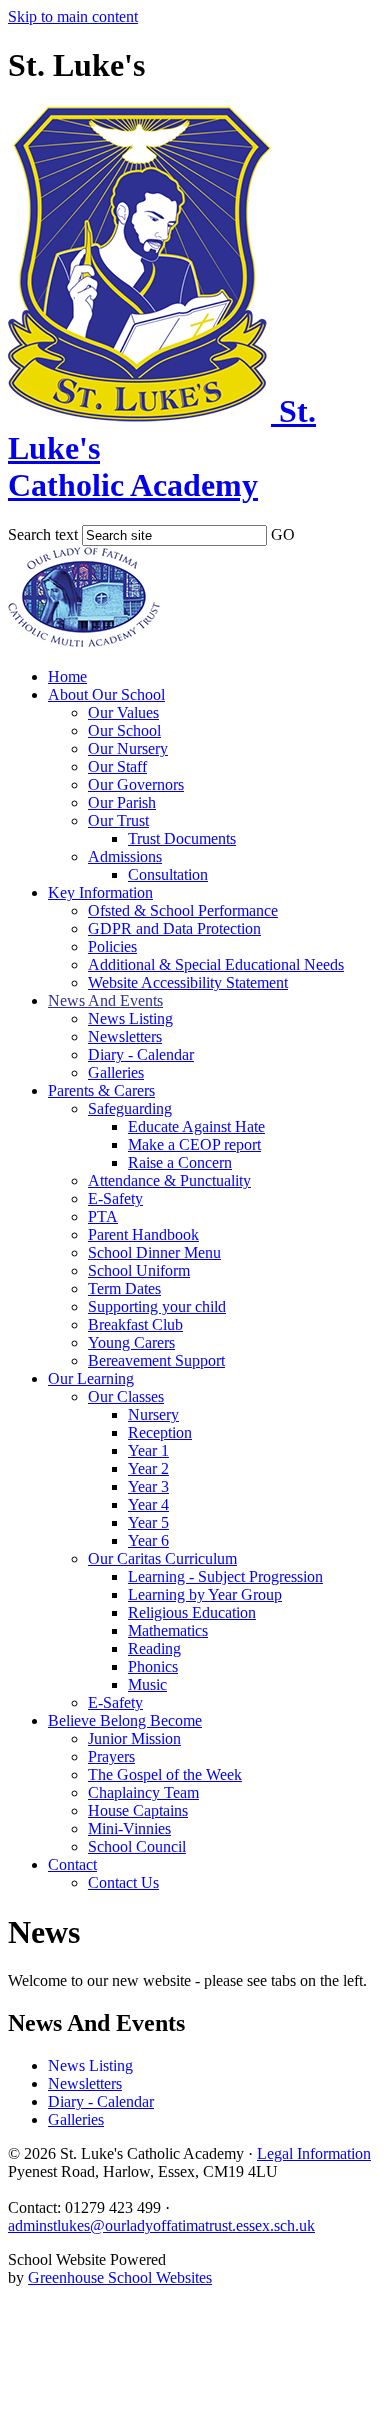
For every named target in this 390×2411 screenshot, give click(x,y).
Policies (112, 946)
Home (67, 676)
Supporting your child (157, 1306)
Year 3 (148, 1486)
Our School (124, 730)
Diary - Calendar (141, 1054)
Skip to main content (73, 16)
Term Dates (124, 1288)
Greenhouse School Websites (120, 2277)
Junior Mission (134, 1738)
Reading (154, 1648)
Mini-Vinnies (129, 1828)
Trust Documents (182, 838)
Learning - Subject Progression (225, 1576)
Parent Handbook (143, 1234)
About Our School (106, 694)
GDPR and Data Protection (174, 928)
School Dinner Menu (154, 1252)
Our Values (123, 712)
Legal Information (314, 2153)
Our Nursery (128, 748)
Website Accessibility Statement (188, 982)
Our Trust (118, 820)
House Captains (138, 1810)
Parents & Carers (101, 1090)
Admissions (125, 856)
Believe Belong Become (125, 1720)
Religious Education (192, 1612)
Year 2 (148, 1468)
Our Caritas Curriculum (162, 1558)
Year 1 (148, 1450)
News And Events (105, 1000)
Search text (43, 534)
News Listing (130, 1018)
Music (147, 1684)
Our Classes (126, 1396)
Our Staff (117, 766)
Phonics (153, 1666)
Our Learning (91, 1378)
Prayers (111, 1756)
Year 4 (148, 1504)
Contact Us (123, 1882)
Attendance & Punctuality (169, 1180)
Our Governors (136, 784)
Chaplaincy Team (143, 1792)
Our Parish (122, 802)
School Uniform (139, 1270)
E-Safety (115, 1198)
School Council (137, 1846)
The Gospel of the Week (165, 1774)
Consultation (168, 874)
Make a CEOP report (194, 1144)
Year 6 (148, 1540)
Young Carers (131, 1342)
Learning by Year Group (205, 1594)
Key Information (100, 892)
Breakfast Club (135, 1324)
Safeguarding (130, 1108)
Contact (72, 1864)
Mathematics (168, 1630)
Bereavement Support (156, 1360)
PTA (103, 1216)
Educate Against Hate (196, 1126)
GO (283, 534)
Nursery (153, 1414)
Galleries (116, 1072)
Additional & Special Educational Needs (216, 964)
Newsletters (125, 1036)
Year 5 (148, 1522)
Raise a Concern (180, 1162)
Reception (160, 1432)
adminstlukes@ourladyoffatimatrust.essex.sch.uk (161, 2225)
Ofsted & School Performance (183, 910)
